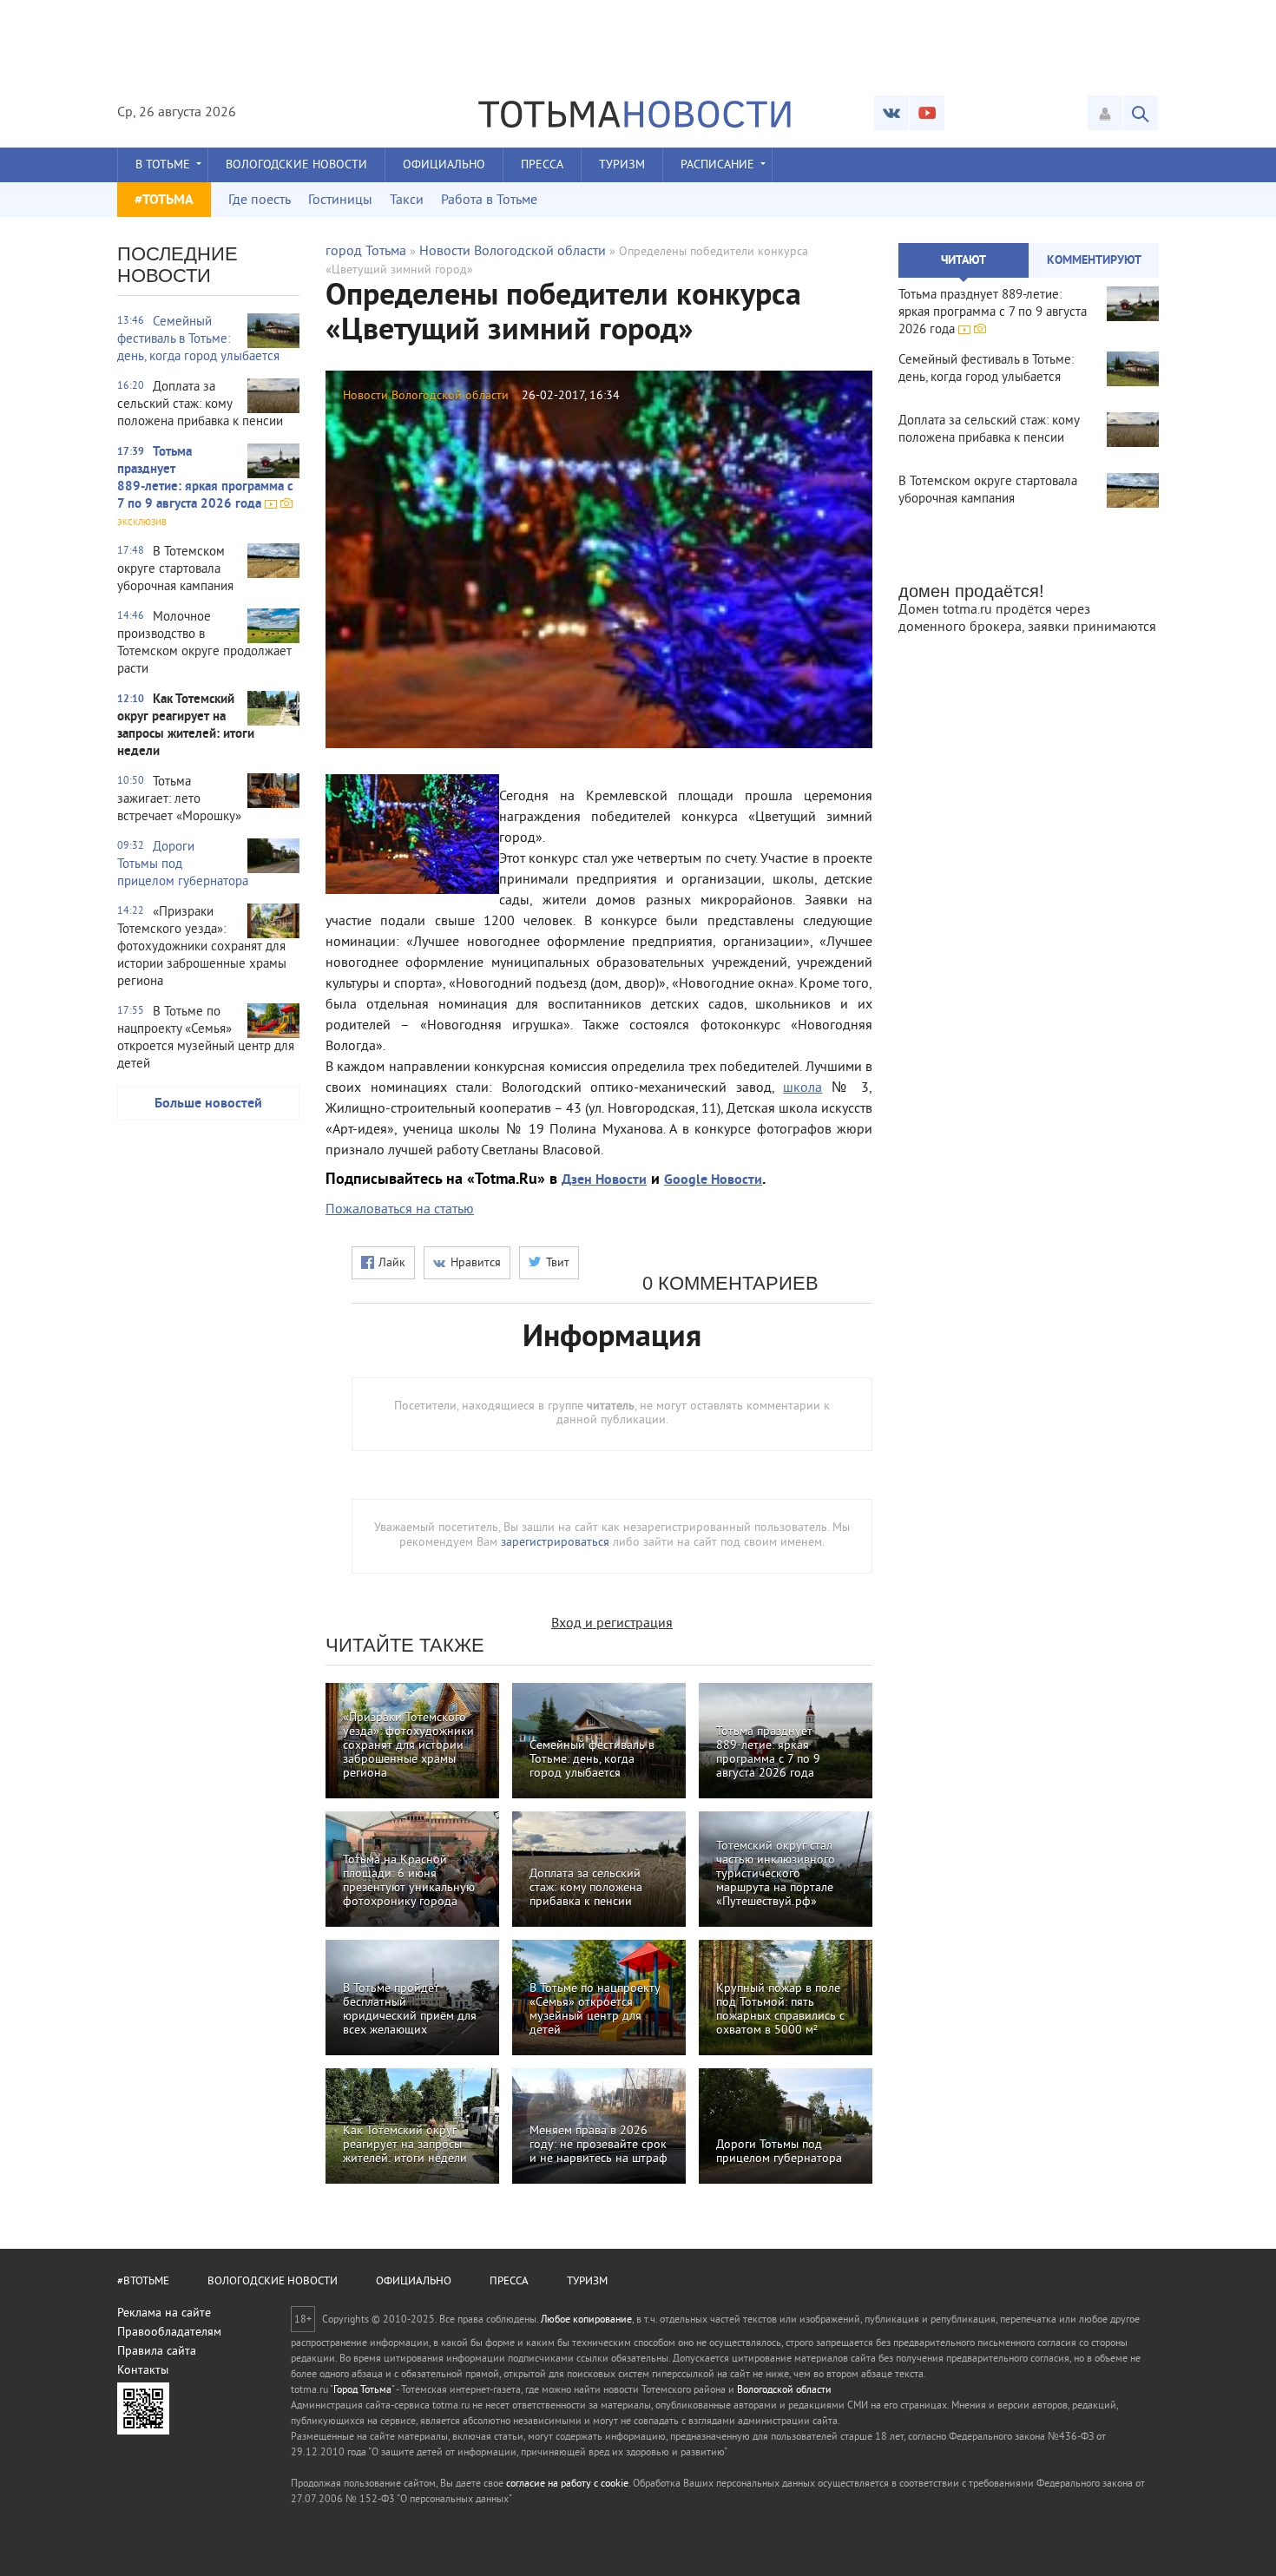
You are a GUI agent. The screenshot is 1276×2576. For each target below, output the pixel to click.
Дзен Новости (604, 1180)
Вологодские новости (296, 165)
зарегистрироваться (555, 1543)
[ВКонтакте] (891, 113)
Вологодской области (784, 2391)
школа (802, 1088)
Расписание (717, 165)
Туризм (622, 165)
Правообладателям (169, 2333)
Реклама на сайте (164, 2313)
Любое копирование (586, 2320)
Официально (444, 165)
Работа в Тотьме (489, 200)
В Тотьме (163, 165)
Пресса (542, 165)
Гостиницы (340, 200)
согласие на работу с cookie (567, 2484)
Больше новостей (208, 1104)
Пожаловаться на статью (400, 1210)
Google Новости (713, 1180)
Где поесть (260, 200)
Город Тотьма (362, 2391)
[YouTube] (927, 113)
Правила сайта (157, 2352)
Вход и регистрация (612, 1624)
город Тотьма (366, 252)
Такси (407, 200)
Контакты (143, 2371)
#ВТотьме (143, 2282)
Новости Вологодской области (513, 252)
